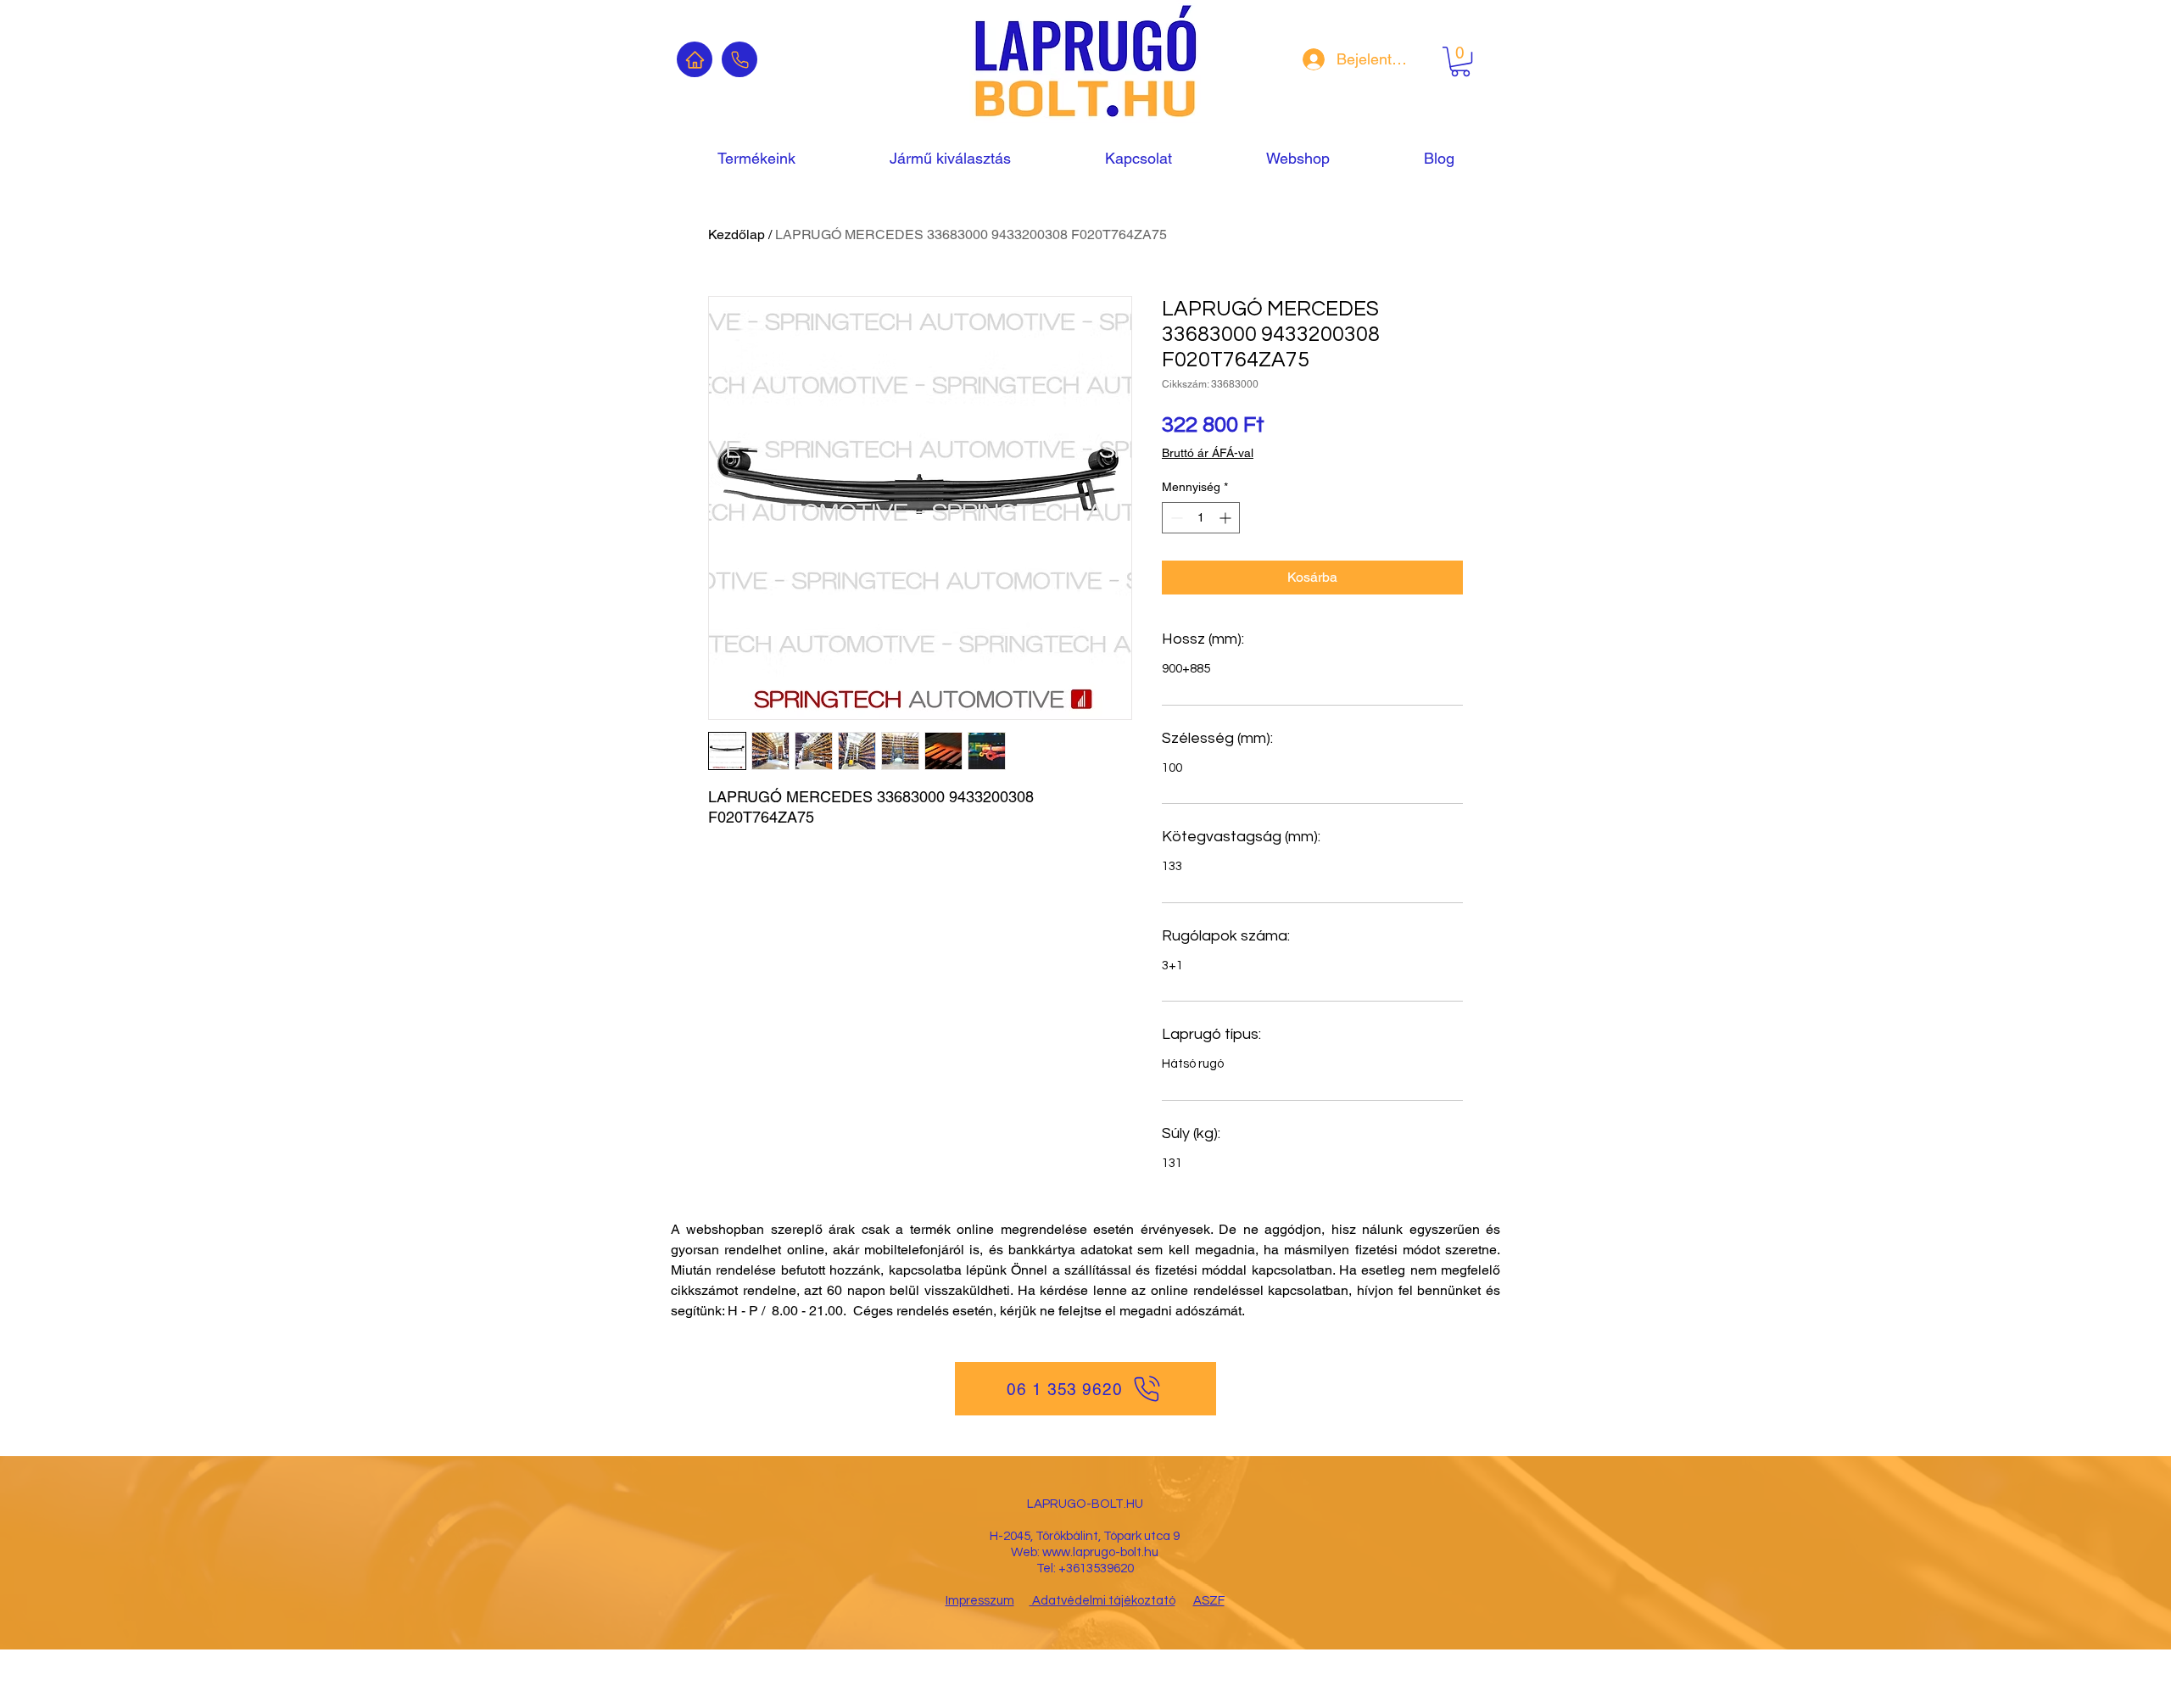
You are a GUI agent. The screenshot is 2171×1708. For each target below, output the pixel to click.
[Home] (695, 59)
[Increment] (1227, 518)
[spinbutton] (1201, 518)
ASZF (1209, 1601)
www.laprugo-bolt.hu (1100, 1552)
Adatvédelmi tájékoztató (1102, 1601)
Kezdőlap (737, 234)
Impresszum (980, 1601)
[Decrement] (1175, 518)
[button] (1460, 61)
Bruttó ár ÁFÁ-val (1208, 453)
